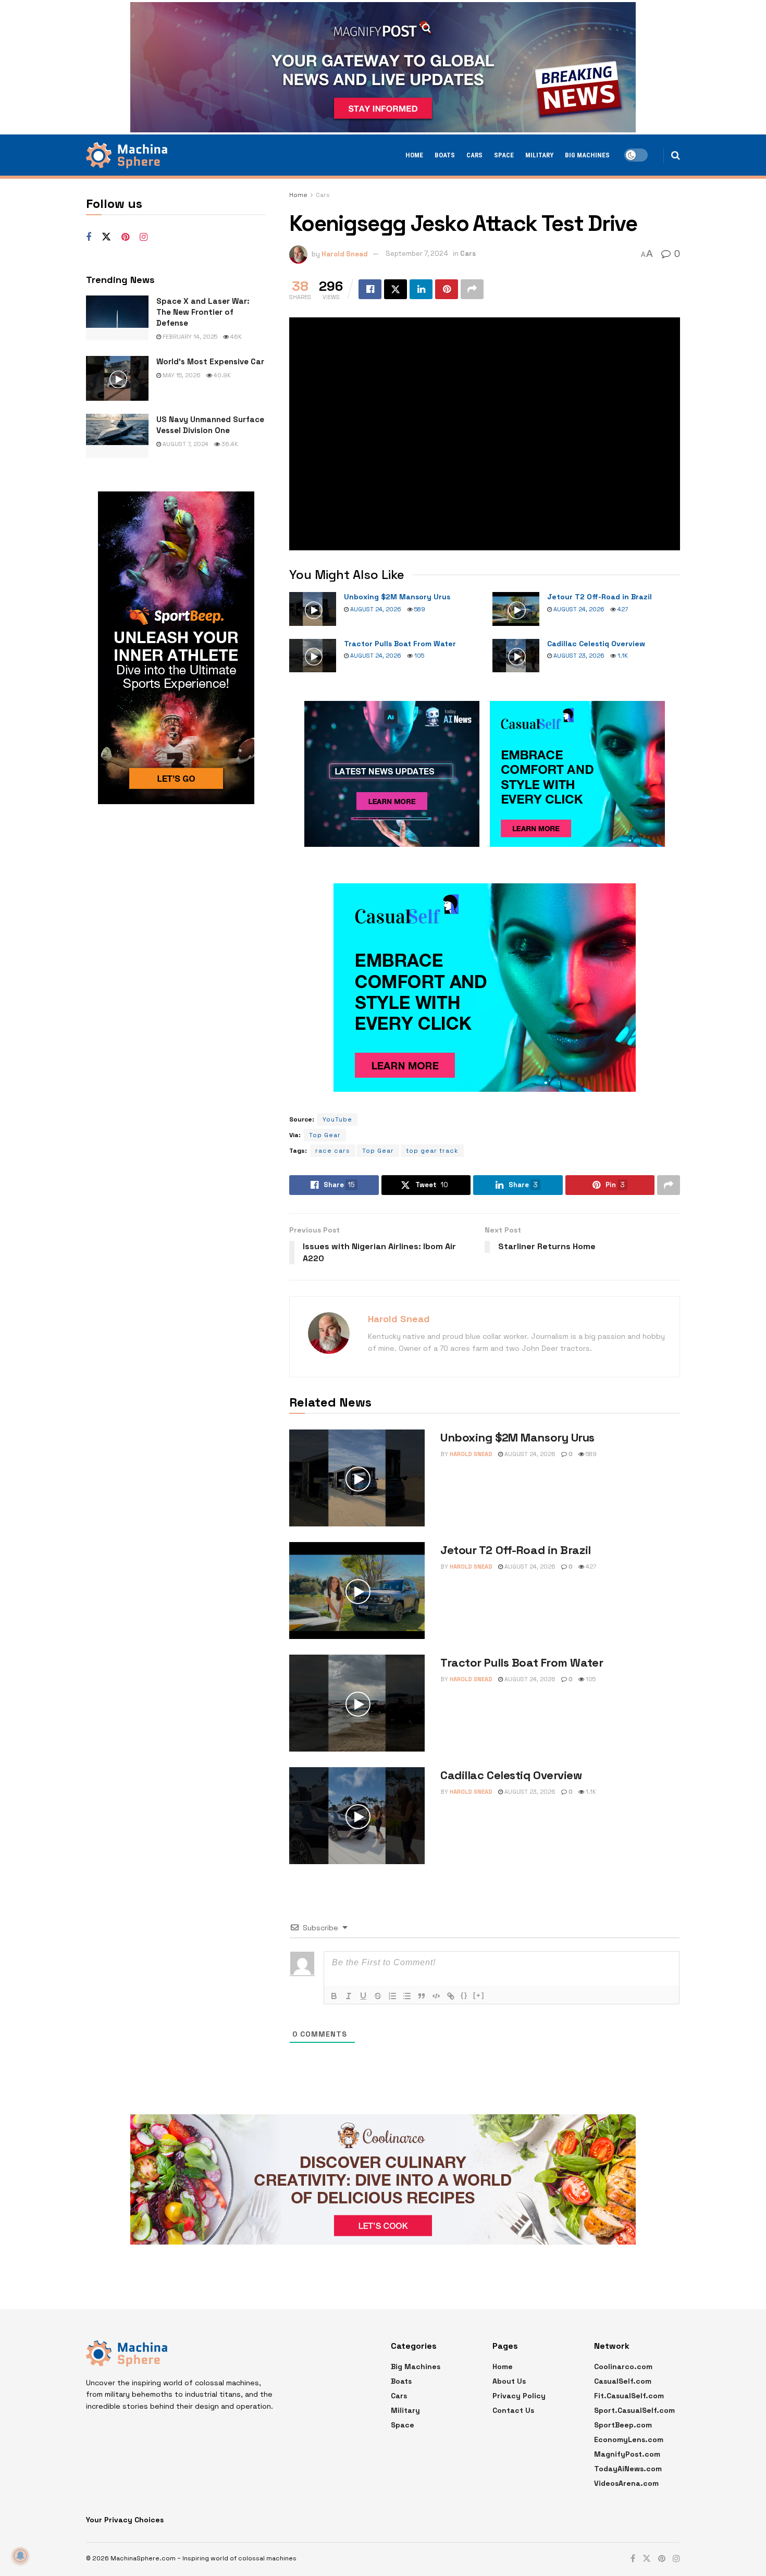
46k (235, 337)
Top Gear (325, 1135)
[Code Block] (436, 1996)
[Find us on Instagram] (144, 237)
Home (414, 155)
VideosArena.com (626, 2483)
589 (419, 609)
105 (418, 656)
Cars (474, 155)
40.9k (221, 375)
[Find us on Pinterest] (125, 237)
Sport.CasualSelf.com (634, 2410)
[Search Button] (676, 155)
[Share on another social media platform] (472, 289)
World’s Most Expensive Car (210, 361)
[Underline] (363, 1996)
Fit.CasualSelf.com (629, 2396)
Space (504, 155)
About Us (509, 2381)
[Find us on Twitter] (106, 237)
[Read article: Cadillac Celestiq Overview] (516, 656)
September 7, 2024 (417, 254)
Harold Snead (345, 254)
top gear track (432, 1151)
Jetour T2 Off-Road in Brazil (600, 597)
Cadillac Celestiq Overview (596, 644)
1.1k (622, 656)
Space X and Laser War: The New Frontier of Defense (203, 312)
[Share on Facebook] (370, 289)
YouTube (337, 1119)
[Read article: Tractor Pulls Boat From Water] (313, 656)
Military (539, 155)
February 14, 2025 (189, 337)
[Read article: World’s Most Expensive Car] (117, 378)
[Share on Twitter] (396, 289)
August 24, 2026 (375, 609)
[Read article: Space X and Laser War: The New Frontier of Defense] (117, 318)
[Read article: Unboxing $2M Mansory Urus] (313, 609)
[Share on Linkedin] (421, 289)
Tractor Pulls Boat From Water (400, 644)
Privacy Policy (519, 2396)
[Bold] (334, 1996)
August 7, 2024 (185, 444)
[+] (479, 1995)
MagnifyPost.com (627, 2454)
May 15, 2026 (181, 375)
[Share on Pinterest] (447, 289)
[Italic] (349, 1996)
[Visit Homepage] (127, 155)
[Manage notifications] (20, 2556)
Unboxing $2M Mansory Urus (397, 597)
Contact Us (513, 2410)
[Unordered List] (407, 1996)
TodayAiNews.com (628, 2469)
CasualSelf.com (623, 2381)
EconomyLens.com (629, 2439)
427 (622, 609)
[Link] (451, 1996)
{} (464, 1995)
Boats (445, 155)
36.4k (229, 444)
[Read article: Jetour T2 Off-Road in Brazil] (516, 609)
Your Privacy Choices (125, 2520)
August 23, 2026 (578, 656)
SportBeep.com (623, 2425)
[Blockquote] (422, 1996)
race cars (333, 1151)
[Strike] (378, 1996)
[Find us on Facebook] (89, 237)
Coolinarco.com (623, 2367)
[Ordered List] (392, 1996)
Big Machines (587, 155)
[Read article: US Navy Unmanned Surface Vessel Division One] (117, 436)
